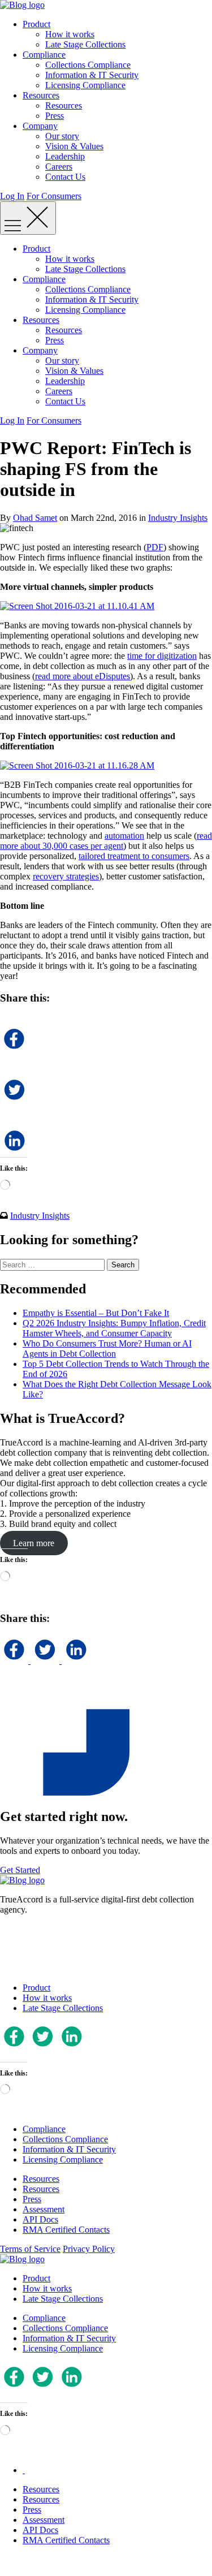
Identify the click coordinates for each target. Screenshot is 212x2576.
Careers (59, 167)
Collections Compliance (88, 65)
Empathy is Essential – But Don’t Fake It (96, 1313)
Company (40, 126)
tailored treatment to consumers (134, 856)
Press (55, 116)
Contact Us (65, 177)
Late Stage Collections (85, 44)
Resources (41, 95)
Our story (62, 136)
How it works (70, 34)
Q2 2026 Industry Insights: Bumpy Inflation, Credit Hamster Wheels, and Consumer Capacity (114, 1328)
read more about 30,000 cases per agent (106, 841)
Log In (12, 196)
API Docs (40, 2219)
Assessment (44, 2209)
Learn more (34, 1543)
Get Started (20, 1870)
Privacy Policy (89, 2249)
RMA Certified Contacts (66, 2230)
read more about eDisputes (83, 676)
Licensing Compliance (85, 85)
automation (124, 836)
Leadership (65, 156)
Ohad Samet (35, 518)
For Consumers (54, 196)
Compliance (44, 55)
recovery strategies (66, 876)
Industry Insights (178, 518)
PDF (155, 547)
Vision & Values (74, 146)
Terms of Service (30, 2249)
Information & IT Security (92, 75)
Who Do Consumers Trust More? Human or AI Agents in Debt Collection (107, 1349)
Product (36, 24)
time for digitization (162, 656)
